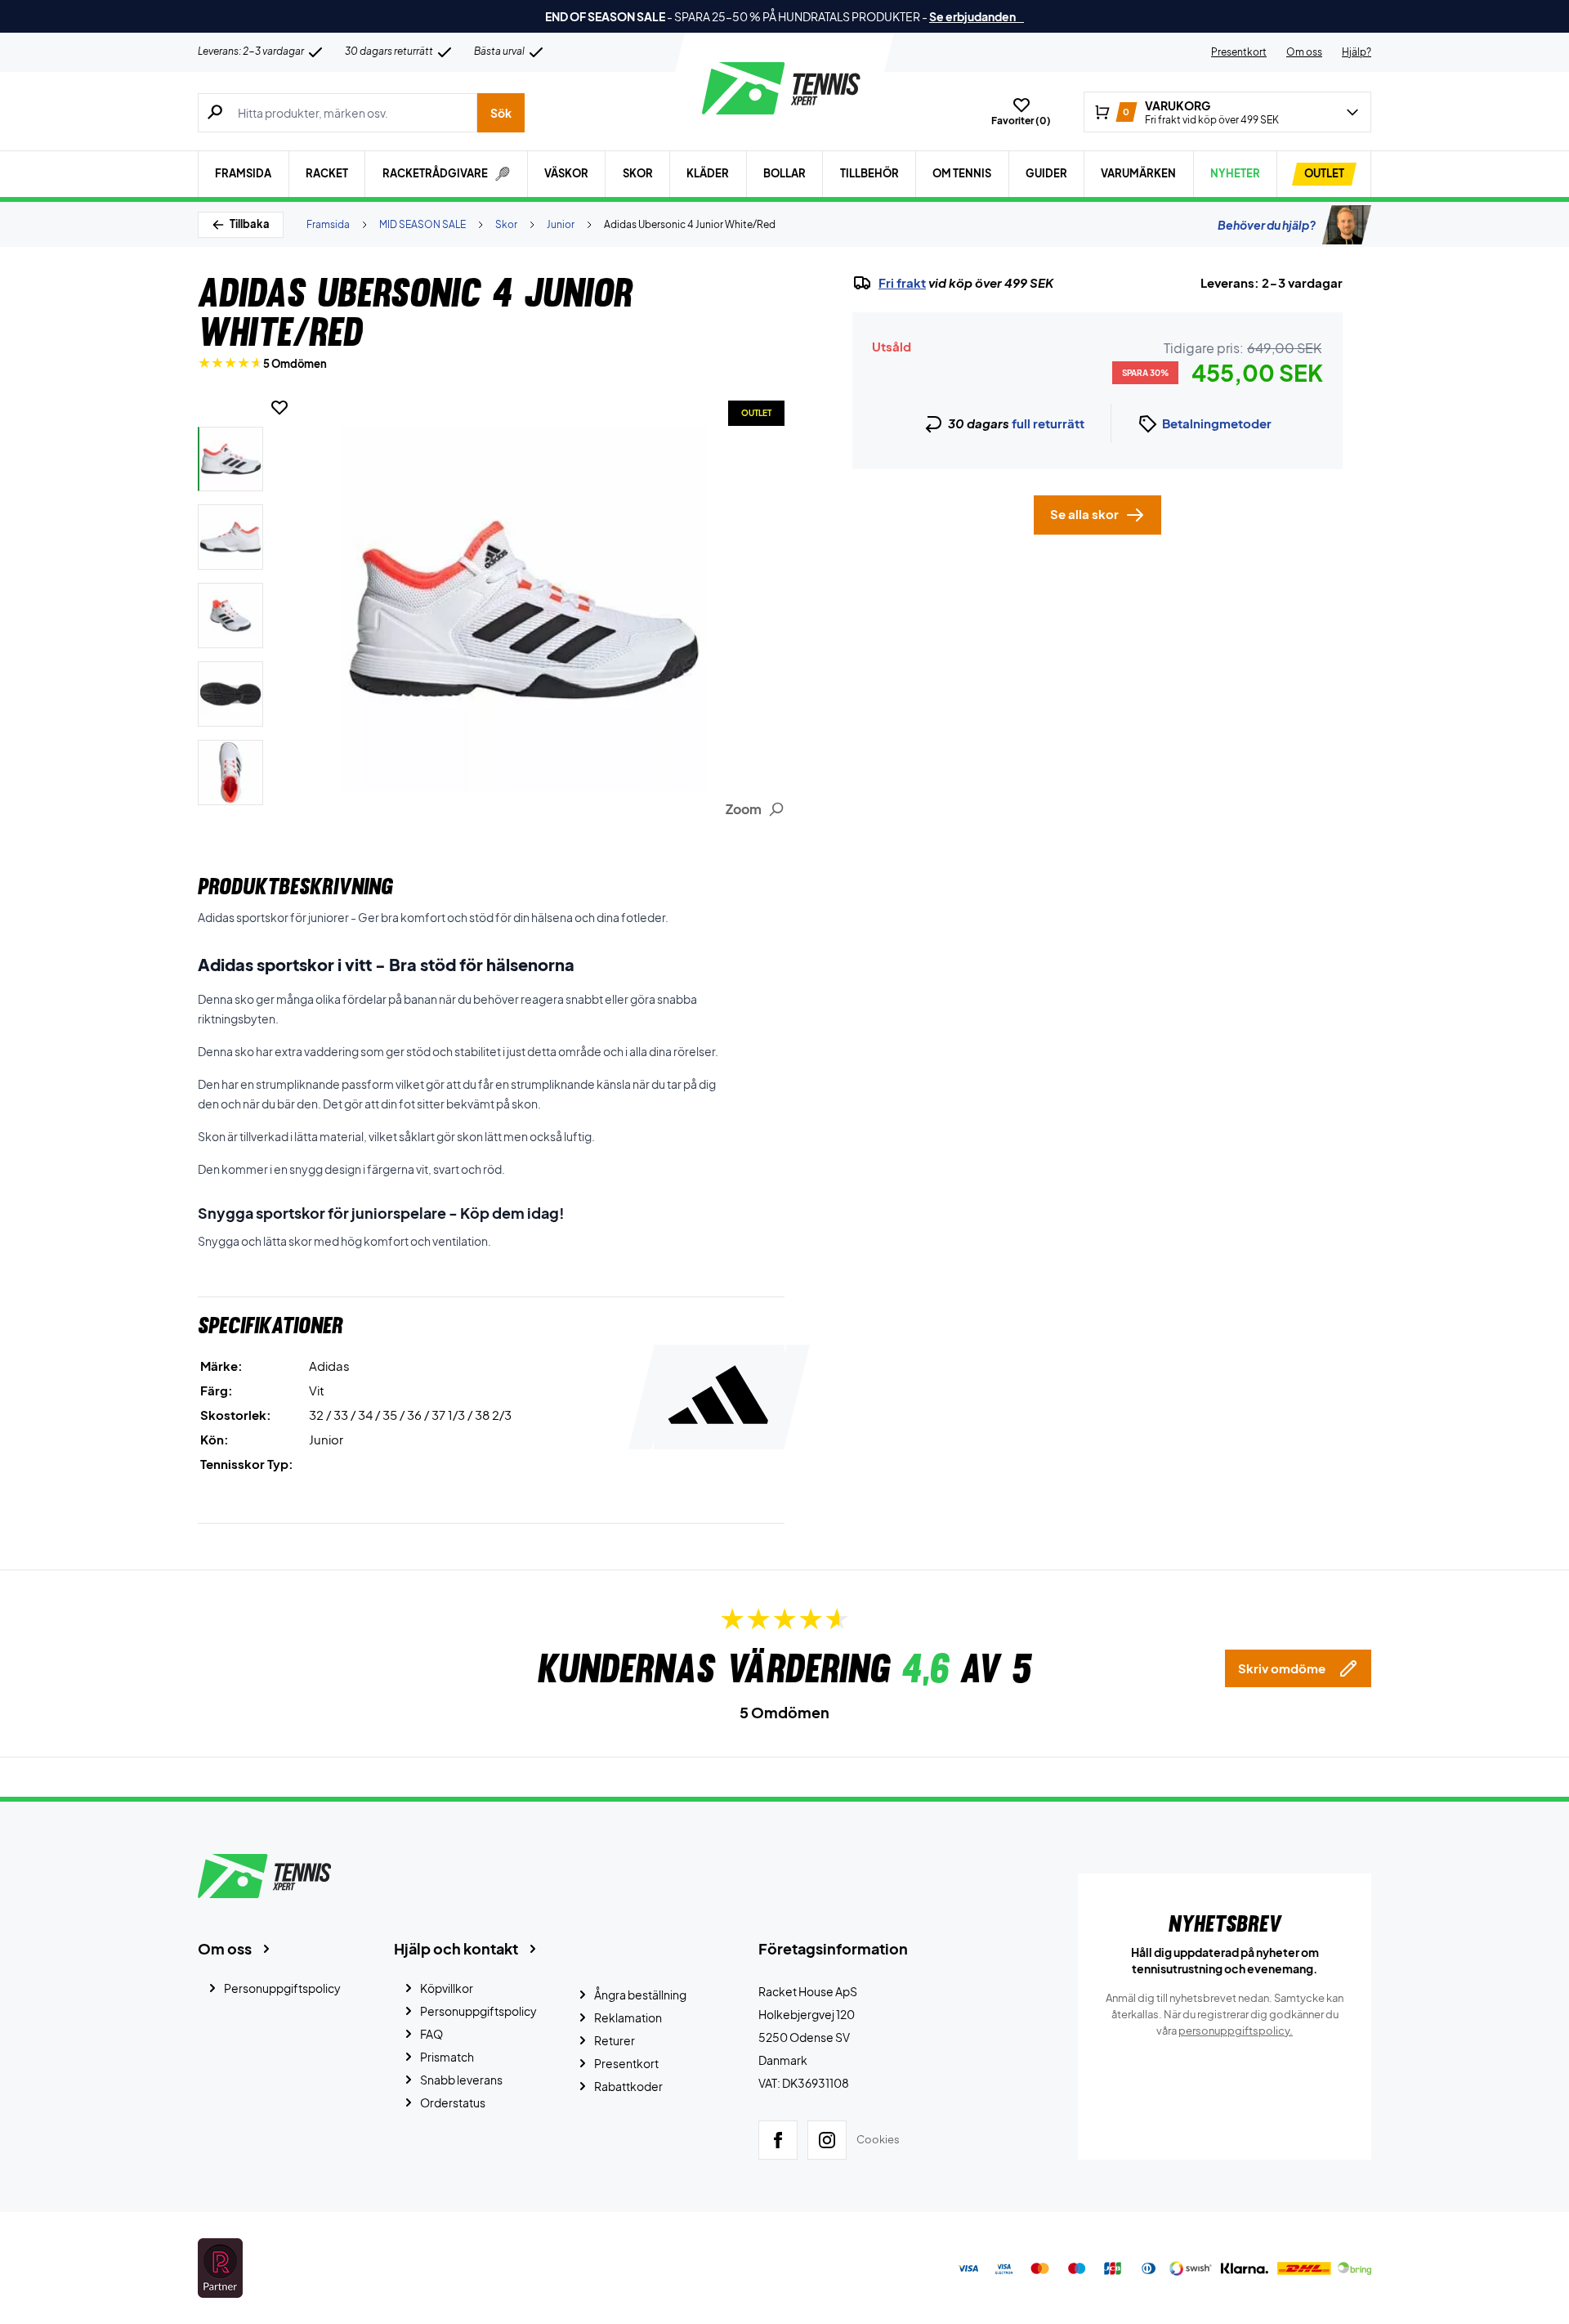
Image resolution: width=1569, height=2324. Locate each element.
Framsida (243, 173)
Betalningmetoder (1217, 423)
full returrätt (1048, 423)
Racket (327, 173)
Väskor (566, 173)
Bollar (784, 173)
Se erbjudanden (977, 16)
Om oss (1304, 52)
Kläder (708, 173)
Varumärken (1138, 173)
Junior (561, 224)
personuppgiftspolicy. (1236, 2031)
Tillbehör (869, 173)
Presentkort (1239, 52)
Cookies (878, 2139)
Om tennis (962, 173)
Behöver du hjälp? (1267, 225)
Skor (638, 173)
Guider (1046, 173)
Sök (501, 113)
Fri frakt (902, 283)
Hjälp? (1357, 52)
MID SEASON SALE (422, 224)
